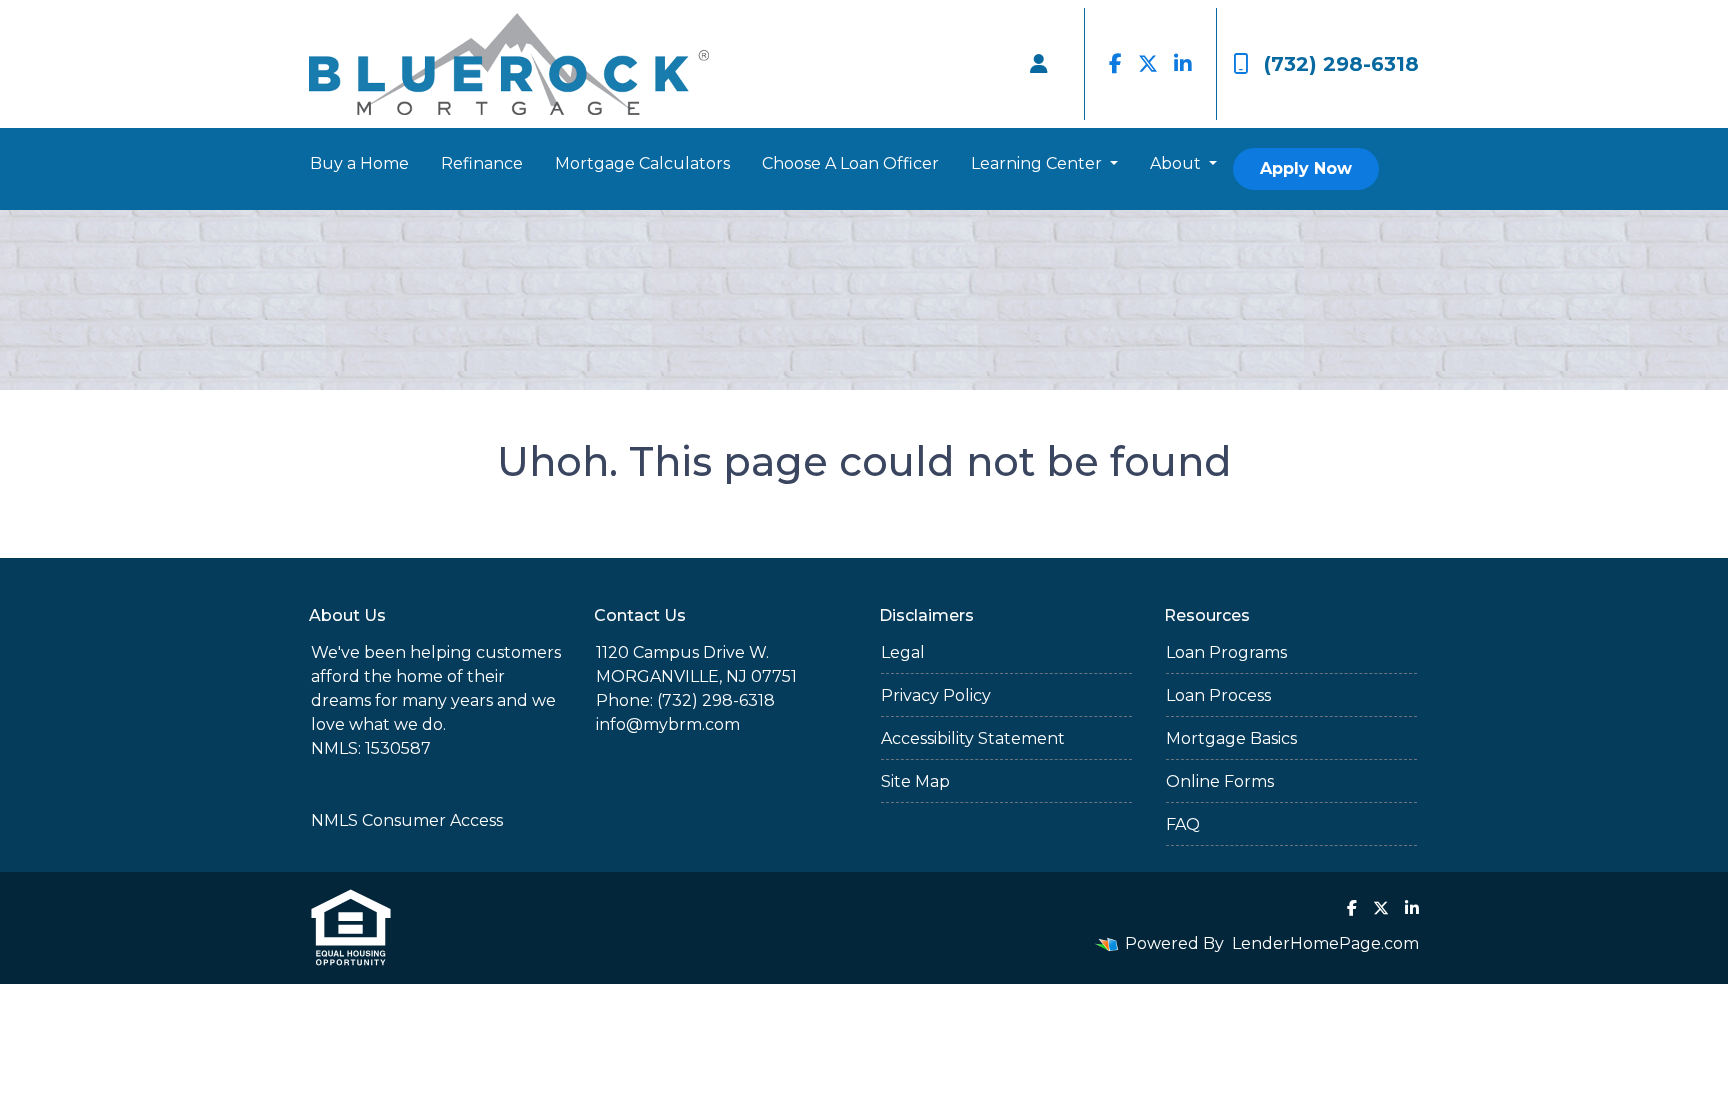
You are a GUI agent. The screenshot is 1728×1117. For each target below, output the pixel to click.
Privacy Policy (936, 695)
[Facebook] (1115, 64)
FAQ (1183, 824)
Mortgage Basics (1231, 738)
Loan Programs (1226, 652)
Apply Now (1306, 168)
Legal (903, 652)
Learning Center (1038, 163)
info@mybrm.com (668, 724)
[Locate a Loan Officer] (1039, 64)
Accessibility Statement (973, 738)
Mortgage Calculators (642, 163)
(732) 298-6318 (1341, 64)
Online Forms (1220, 781)
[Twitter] (1148, 64)
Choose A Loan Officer (850, 163)
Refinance (482, 163)
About (1177, 163)
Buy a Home (359, 163)
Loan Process (1218, 695)
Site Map (915, 781)
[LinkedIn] (1183, 64)
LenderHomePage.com (1325, 943)
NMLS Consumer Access (407, 820)
